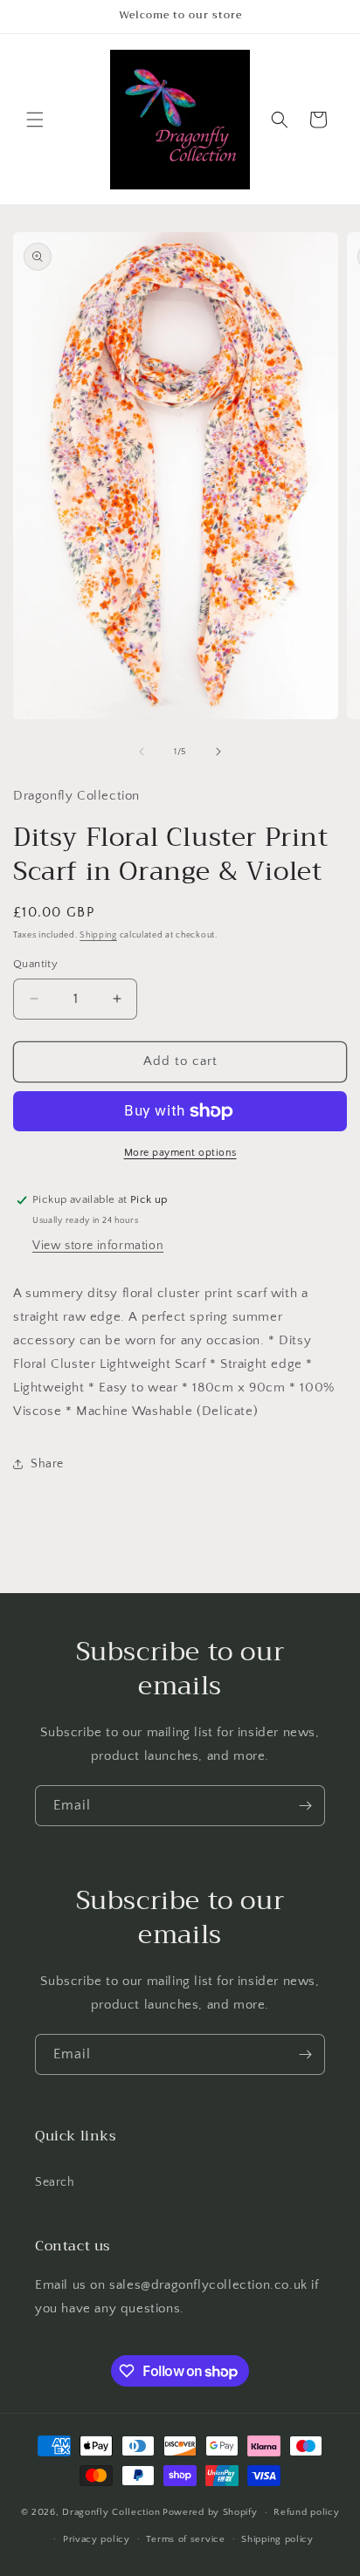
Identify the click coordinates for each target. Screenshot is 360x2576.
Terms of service (185, 2539)
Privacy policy (97, 2539)
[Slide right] (218, 752)
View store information (98, 1246)
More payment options (180, 1153)
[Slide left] (142, 752)
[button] (35, 120)
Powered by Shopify (210, 2512)
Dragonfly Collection (111, 2512)
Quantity (35, 964)
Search (55, 2182)
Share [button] (47, 1464)
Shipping (98, 935)
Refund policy (306, 2512)
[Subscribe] (305, 1806)
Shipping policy (277, 2539)
